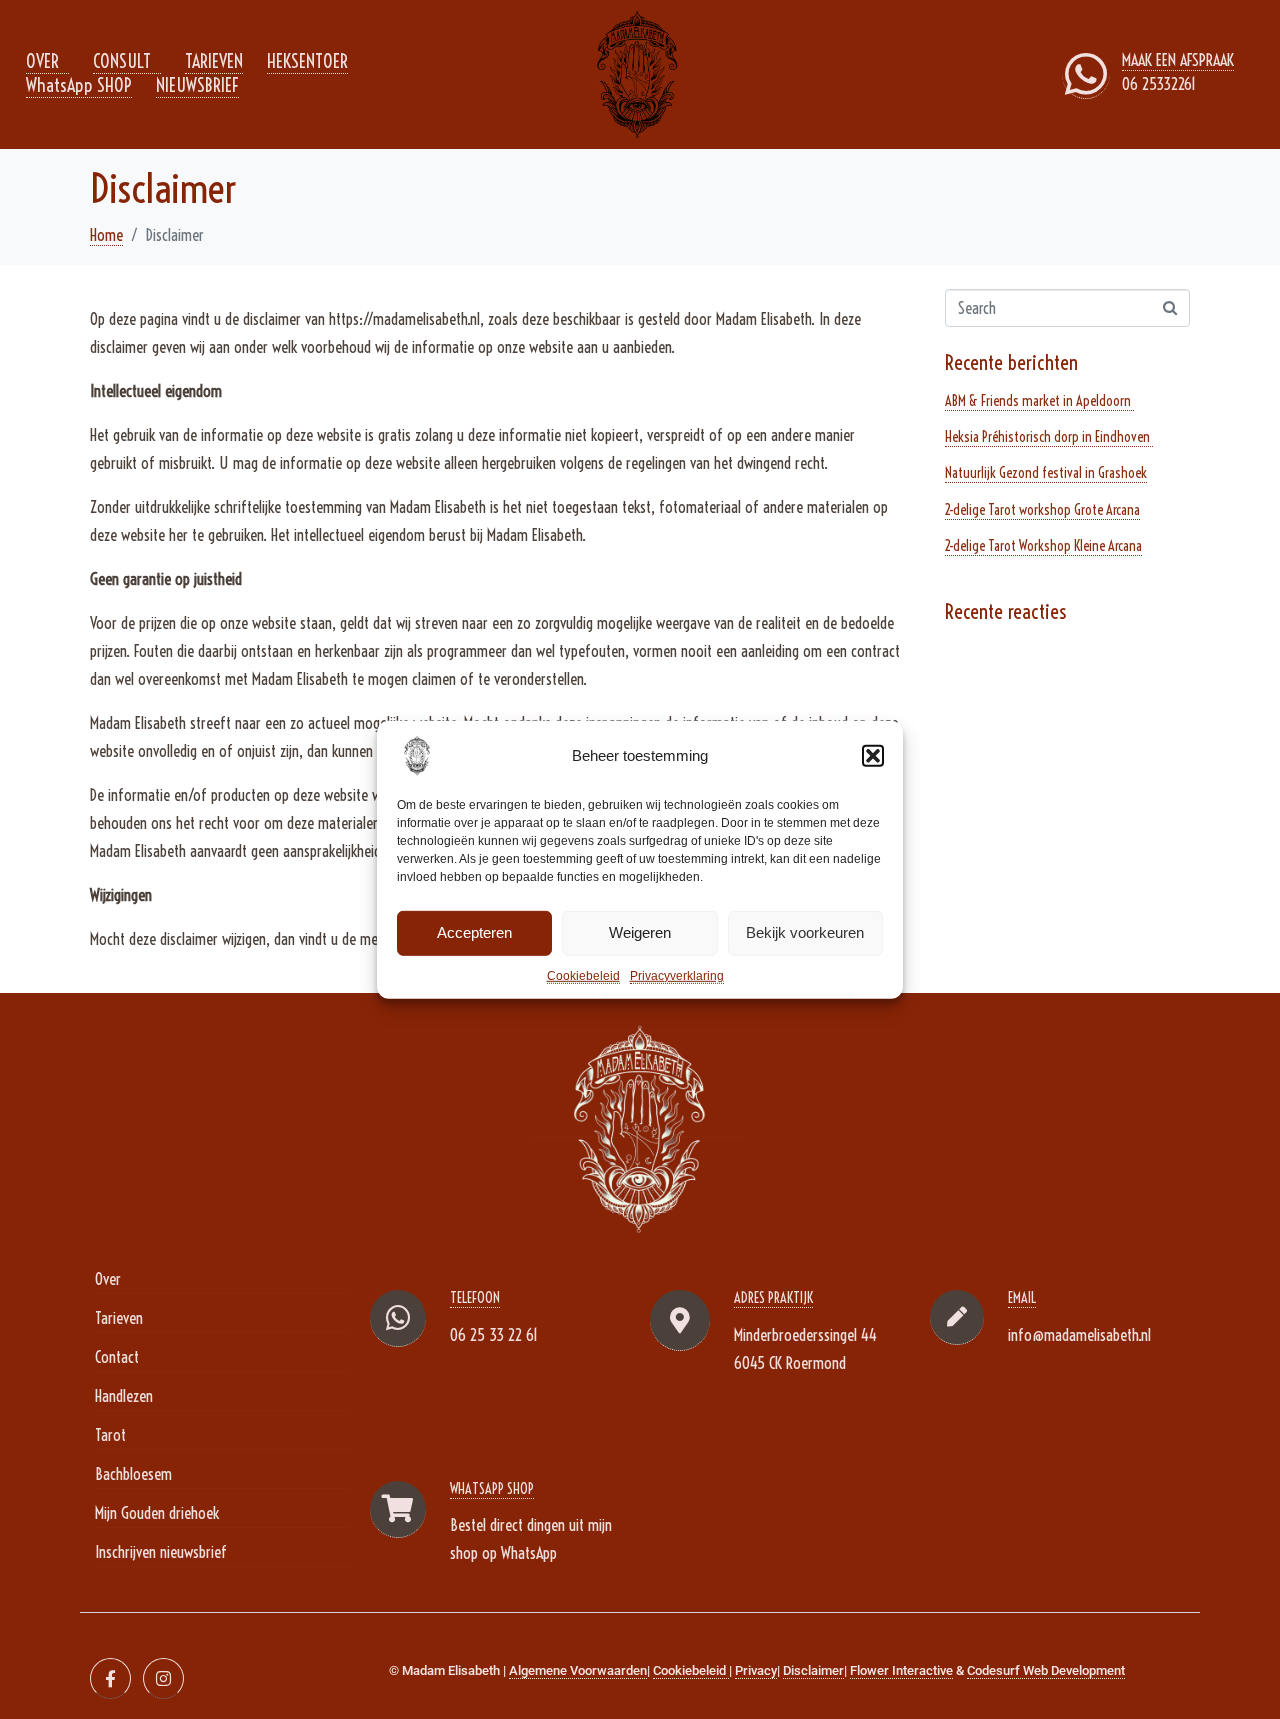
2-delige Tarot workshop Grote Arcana (1042, 510)
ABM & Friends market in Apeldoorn (1039, 401)
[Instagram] (163, 1678)
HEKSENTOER (307, 61)
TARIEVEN (214, 61)
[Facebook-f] (110, 1678)
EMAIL (1022, 1298)
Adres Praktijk (773, 1298)
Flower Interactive (901, 1670)
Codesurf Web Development (1046, 1670)
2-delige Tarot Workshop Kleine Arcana (1043, 546)
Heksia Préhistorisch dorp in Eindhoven (1049, 437)
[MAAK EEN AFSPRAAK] (1086, 74)
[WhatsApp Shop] (398, 1509)
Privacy (756, 1670)
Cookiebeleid (583, 975)
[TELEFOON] (398, 1318)
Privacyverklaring (677, 975)
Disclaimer (813, 1670)
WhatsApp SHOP (79, 85)
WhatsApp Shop (492, 1489)
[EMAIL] (957, 1317)
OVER (42, 61)
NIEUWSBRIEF (197, 85)
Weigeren (640, 932)
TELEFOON (475, 1298)
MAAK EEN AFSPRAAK (1178, 60)
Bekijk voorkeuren (805, 932)
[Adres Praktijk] (680, 1320)
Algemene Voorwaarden (578, 1670)
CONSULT (122, 61)
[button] (873, 755)
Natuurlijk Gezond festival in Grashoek (1046, 473)
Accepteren (474, 932)
